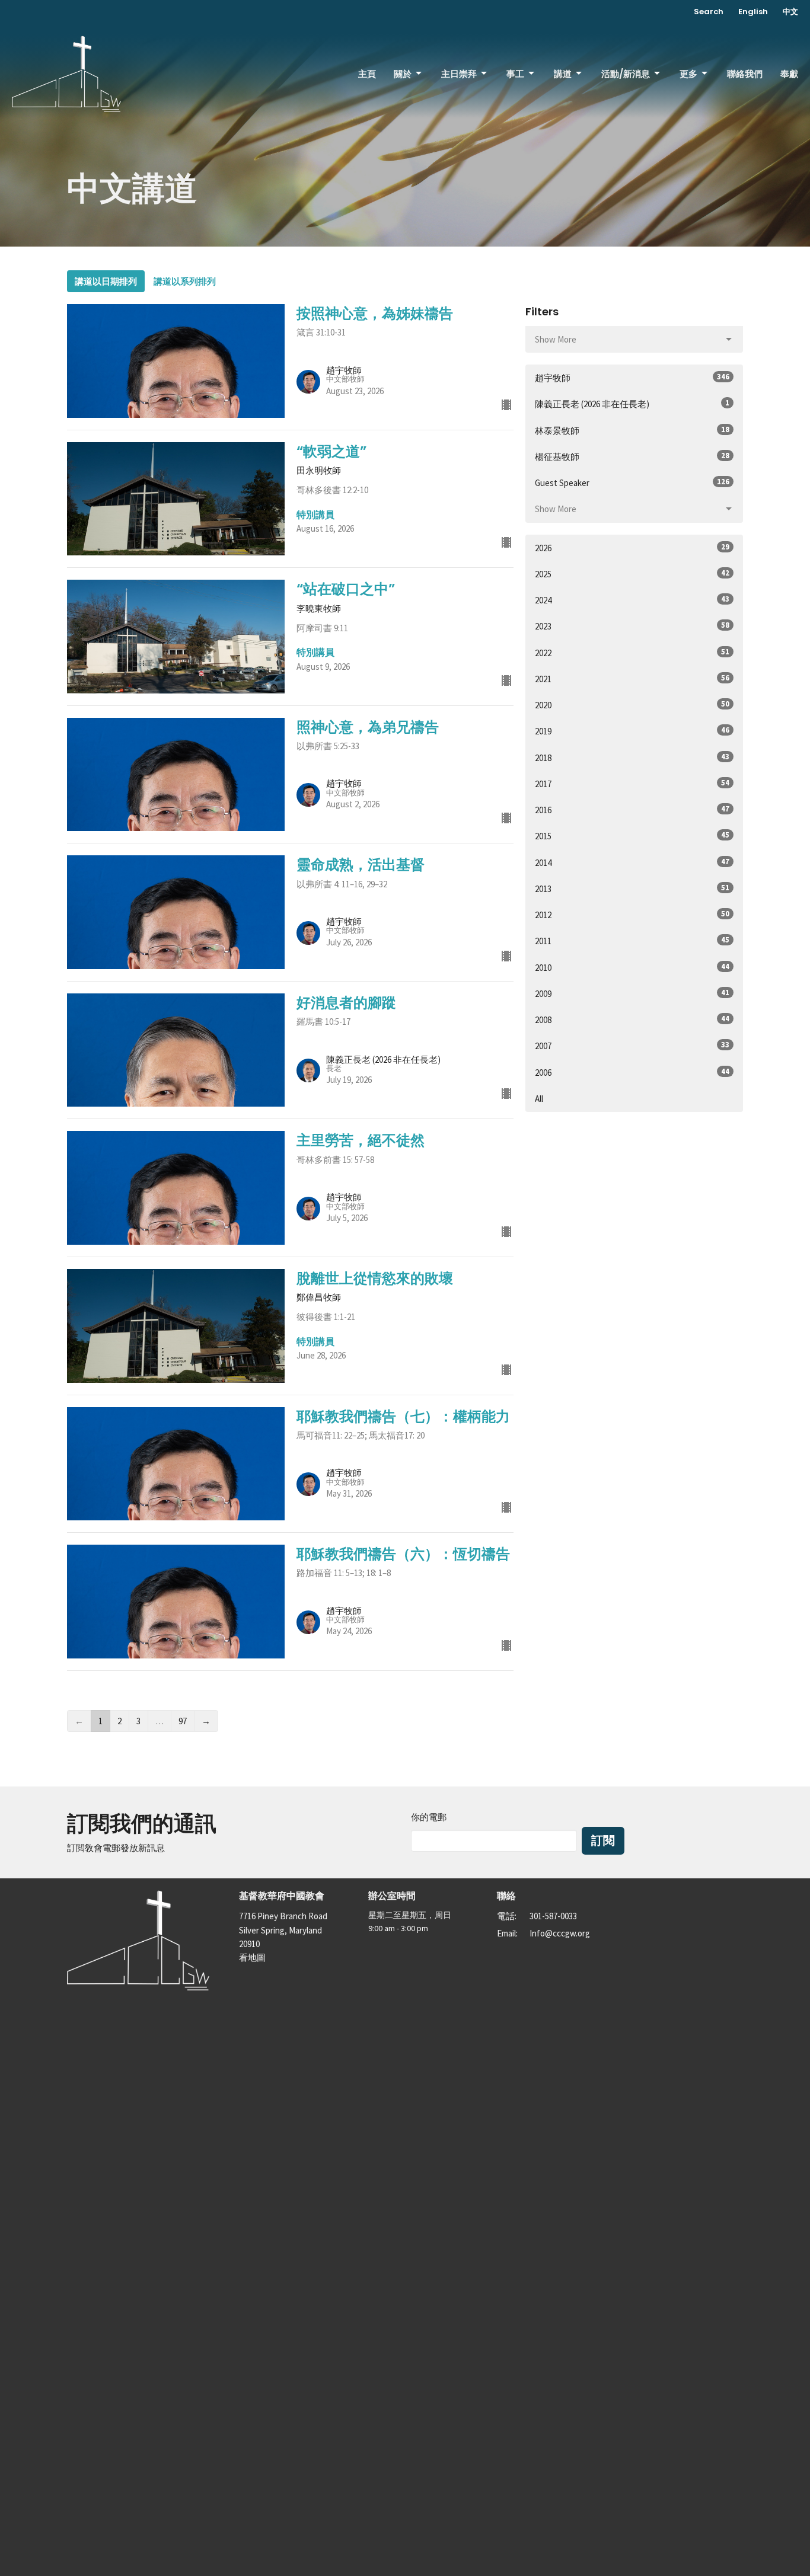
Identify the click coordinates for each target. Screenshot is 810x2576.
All (539, 1099)
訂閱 (603, 1840)
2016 (632, 810)
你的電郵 (429, 1817)
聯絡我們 (745, 74)
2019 (632, 731)
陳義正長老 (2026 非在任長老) (632, 404)
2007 (632, 1046)
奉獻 (789, 74)
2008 (632, 1019)
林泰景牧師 (632, 430)
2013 (632, 889)
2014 (632, 862)
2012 (632, 915)
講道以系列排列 (185, 281)
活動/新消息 (626, 74)
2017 (632, 784)
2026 (632, 548)
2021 (632, 679)
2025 (632, 574)
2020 (632, 705)
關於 (403, 74)
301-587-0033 (553, 1916)
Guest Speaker (632, 482)
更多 (688, 74)
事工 (515, 74)
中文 (790, 12)
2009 (632, 993)
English (753, 12)
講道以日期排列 (106, 281)
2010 (632, 967)
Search (709, 12)
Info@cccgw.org (560, 1933)
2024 (632, 600)
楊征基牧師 (632, 456)
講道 (563, 74)
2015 (632, 836)
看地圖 (252, 1957)
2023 (632, 626)
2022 (632, 653)
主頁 (367, 74)
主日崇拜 (459, 74)
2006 (632, 1072)
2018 (632, 758)
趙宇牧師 (632, 378)
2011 (632, 941)
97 (183, 1721)
